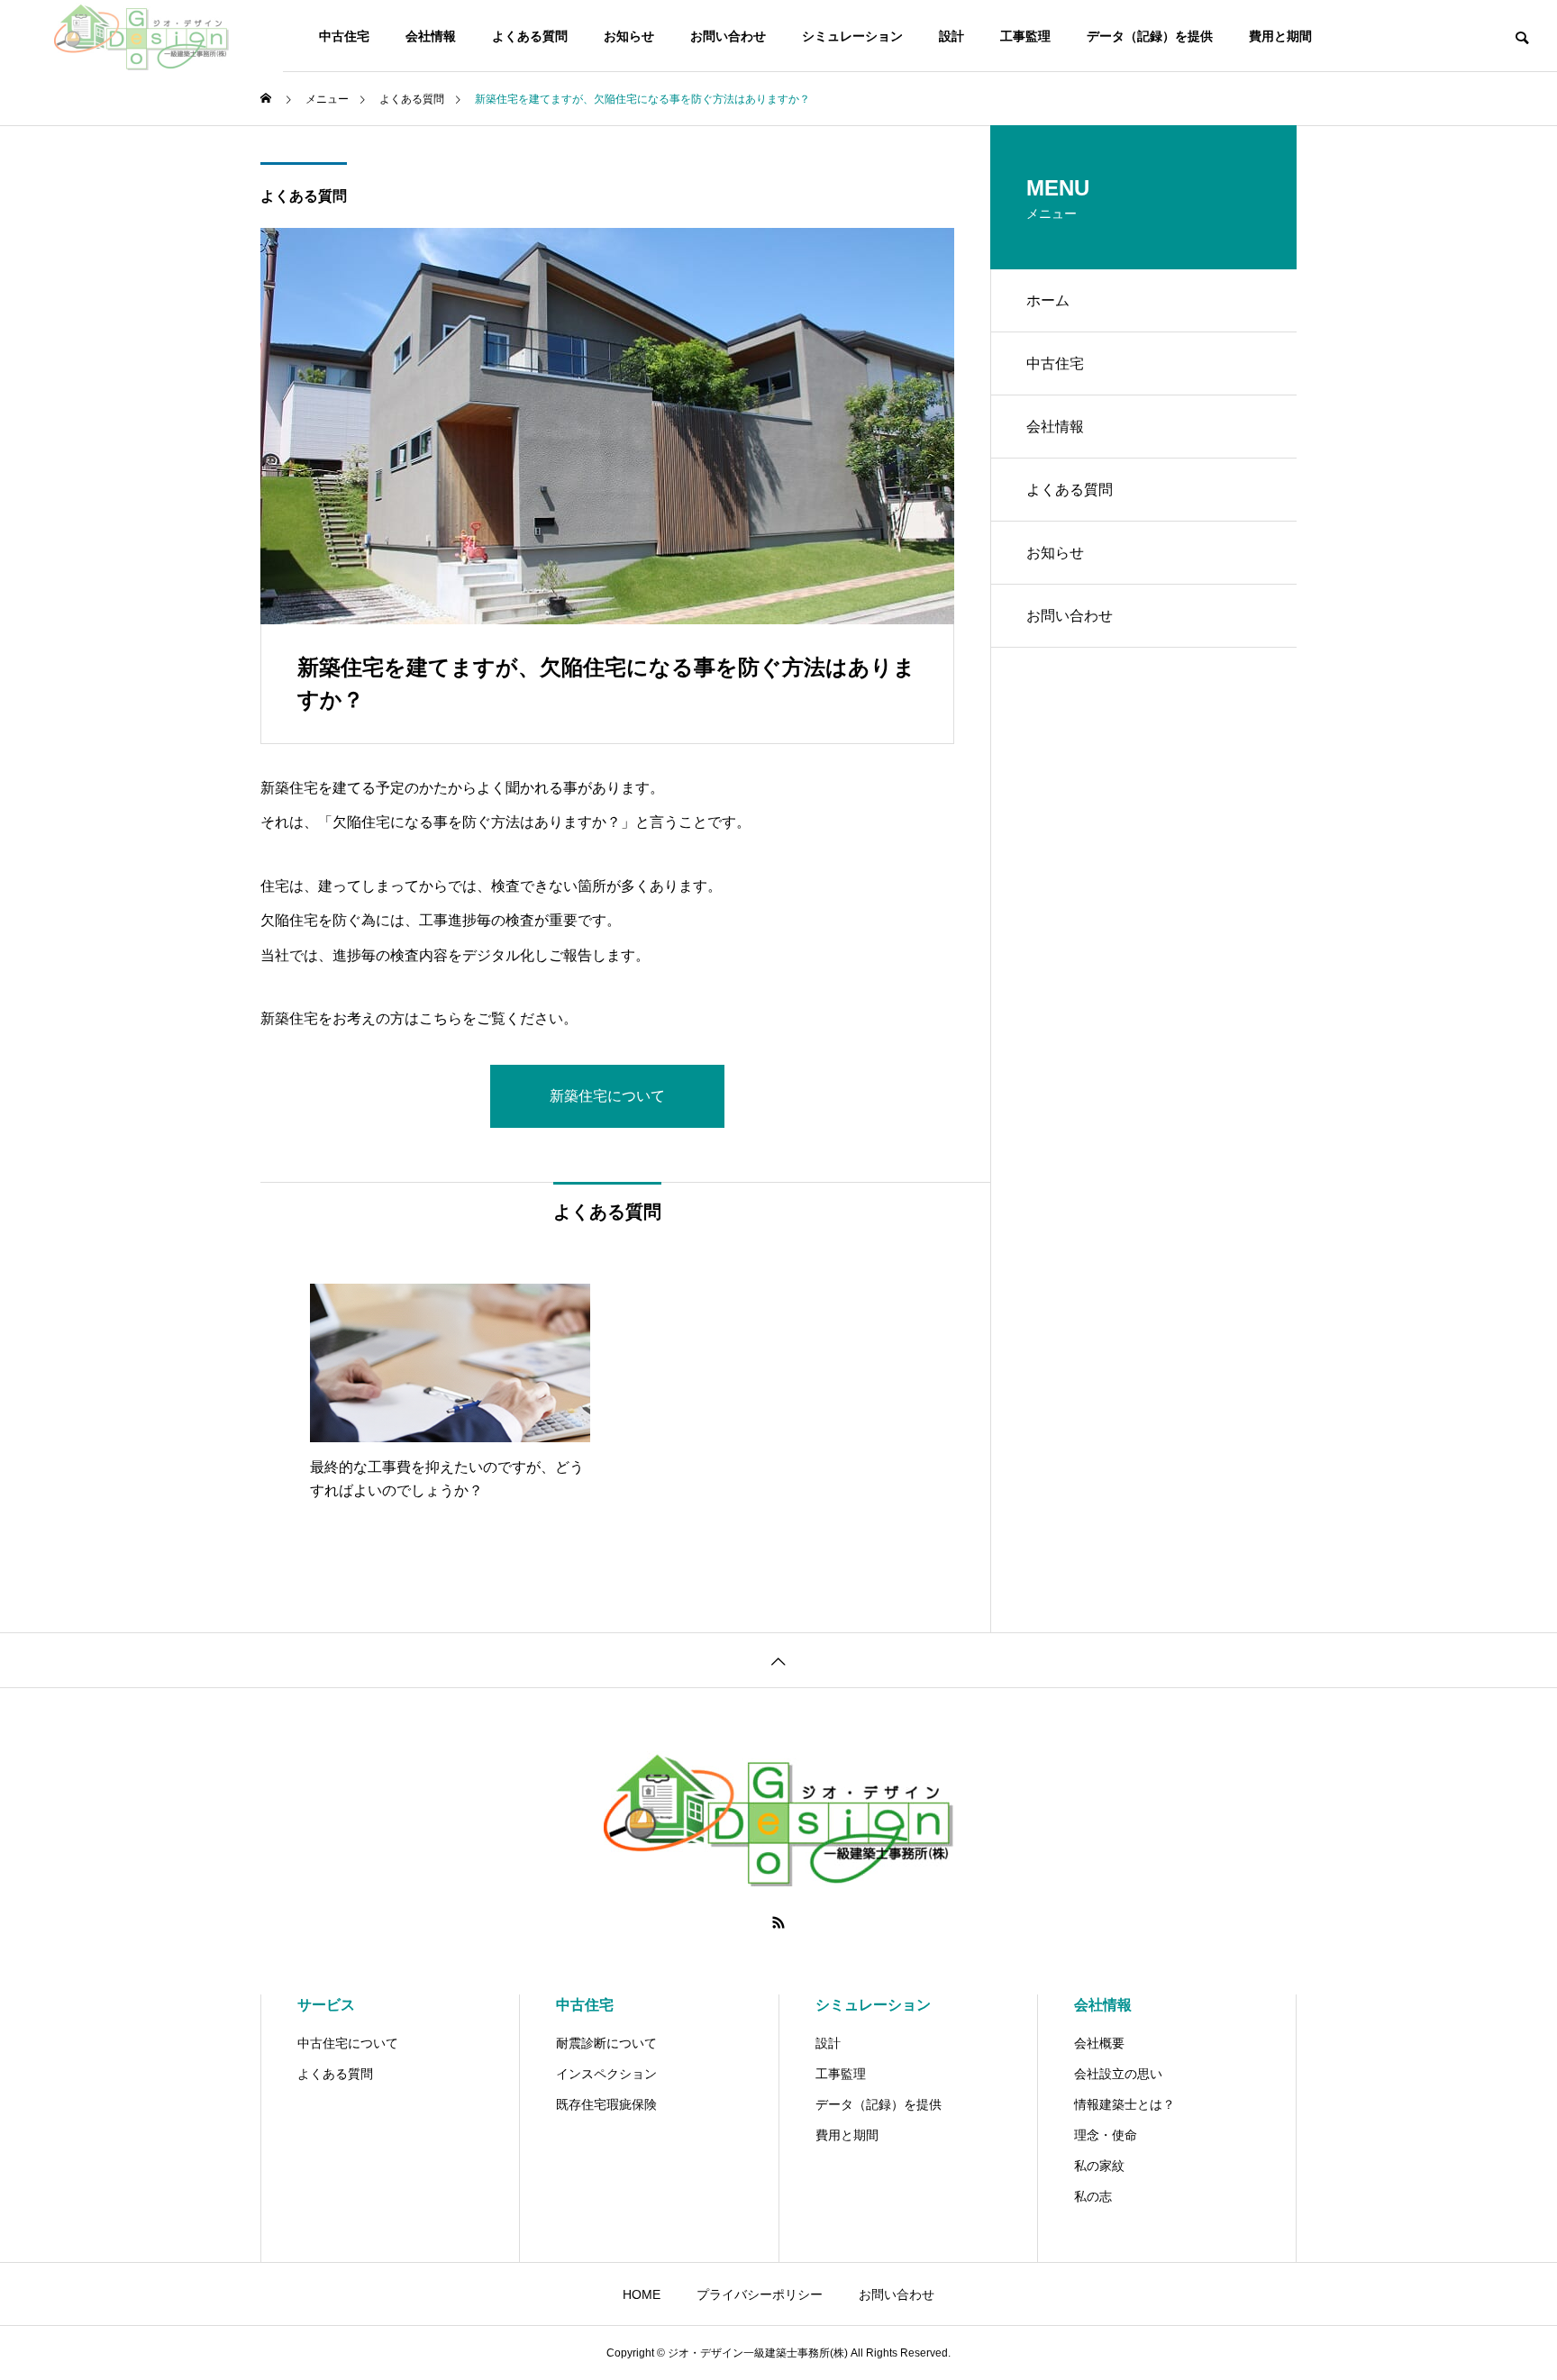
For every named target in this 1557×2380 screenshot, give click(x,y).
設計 (951, 36)
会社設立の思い (1118, 2074)
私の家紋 (1099, 2166)
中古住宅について (348, 2043)
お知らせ (629, 36)
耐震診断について (606, 2043)
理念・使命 (1106, 2135)
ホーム (1048, 300)
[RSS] (778, 1922)
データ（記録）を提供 (1150, 36)
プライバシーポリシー (760, 2294)
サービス (326, 2005)
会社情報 (431, 36)
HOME (642, 2294)
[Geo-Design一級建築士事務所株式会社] (141, 36)
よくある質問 (530, 36)
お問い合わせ (728, 36)
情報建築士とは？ (1124, 2104)
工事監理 (1025, 36)
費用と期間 (1280, 36)
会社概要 (1099, 2043)
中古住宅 (344, 36)
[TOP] (778, 1660)
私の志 (1093, 2196)
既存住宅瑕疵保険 (606, 2104)
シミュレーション (852, 36)
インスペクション (606, 2074)
